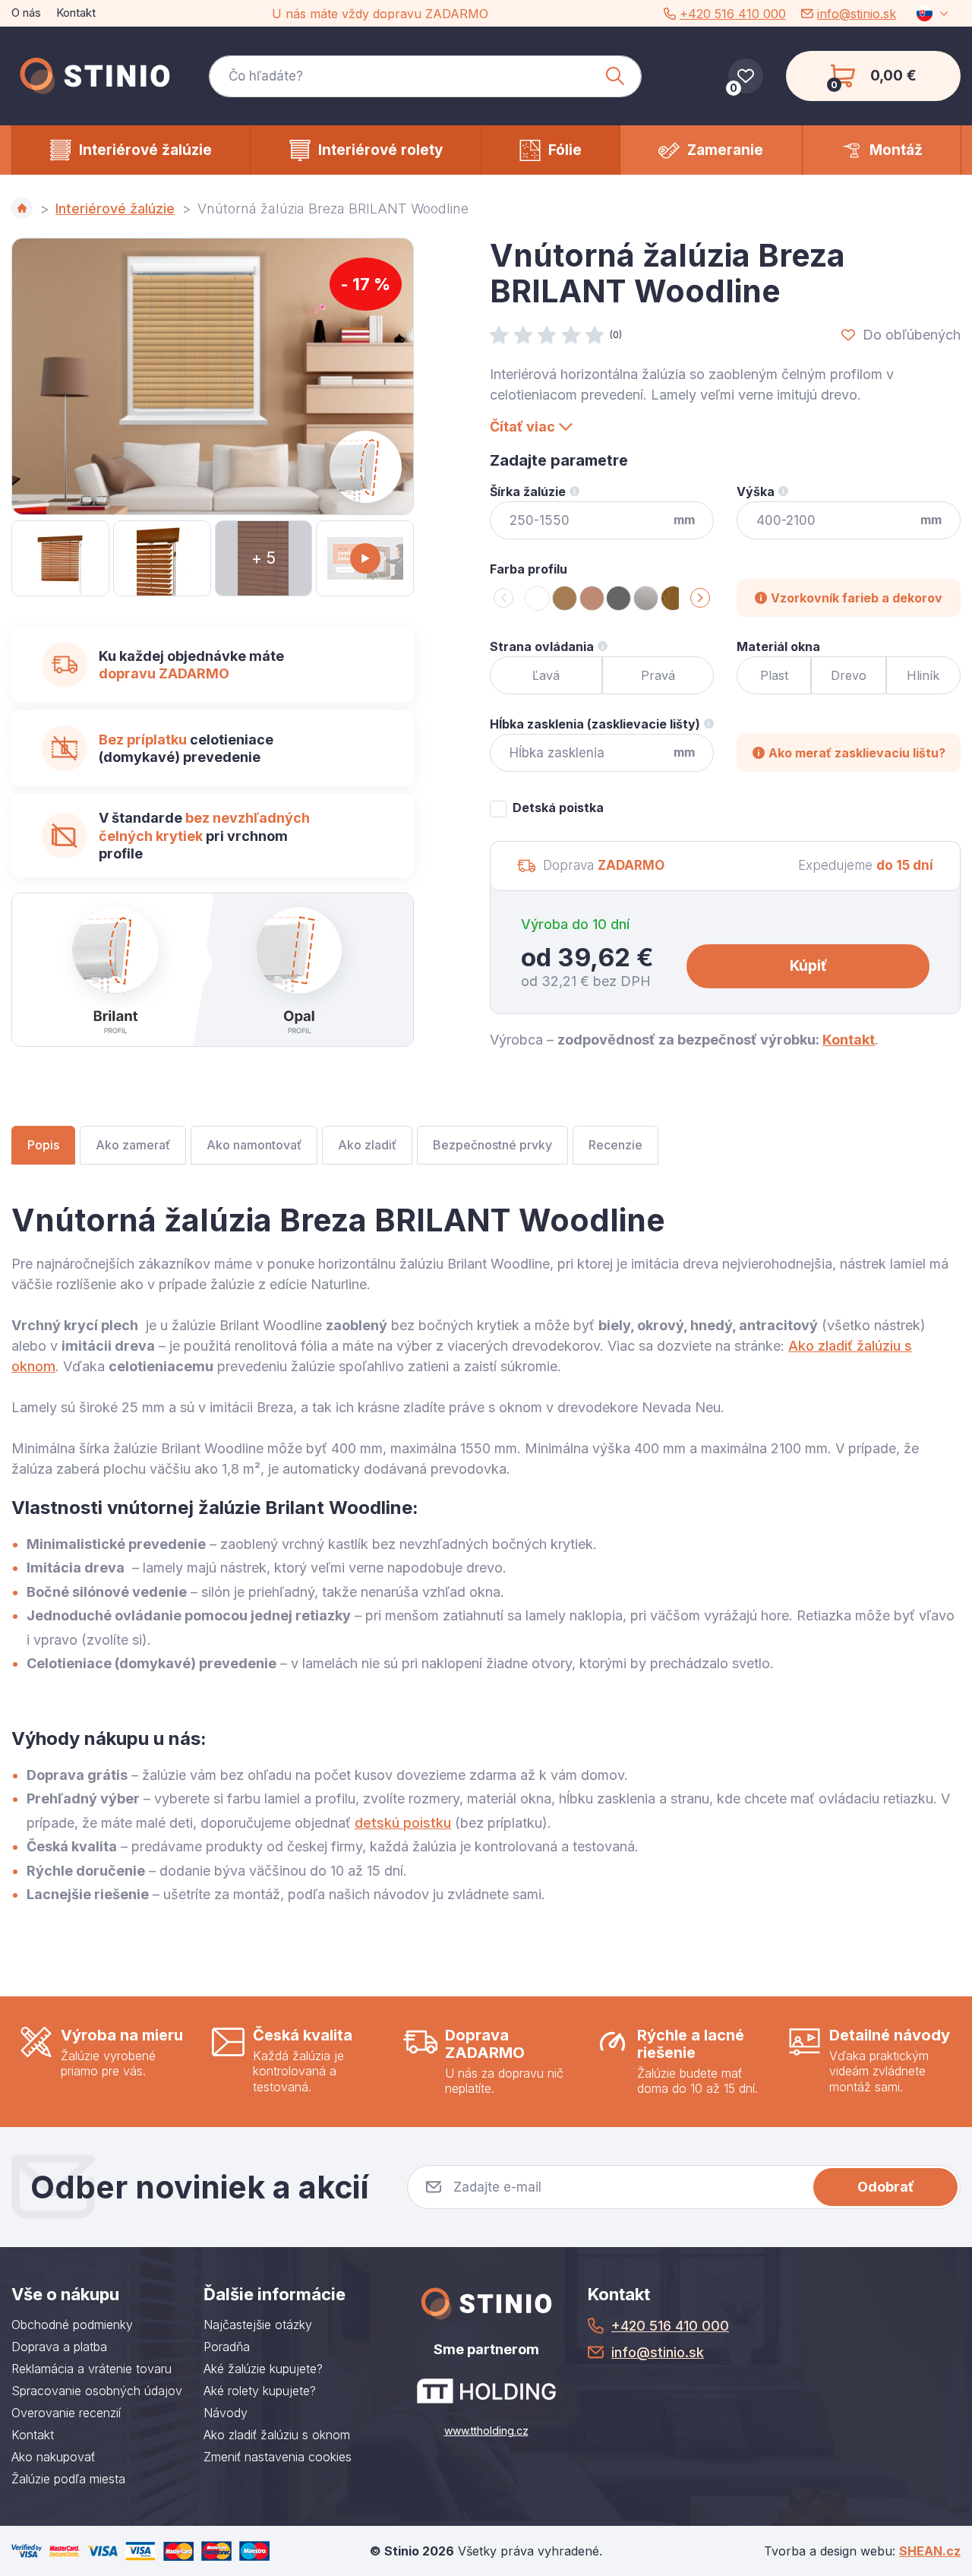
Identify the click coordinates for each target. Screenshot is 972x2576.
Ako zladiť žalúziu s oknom (277, 2435)
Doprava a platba (59, 2347)
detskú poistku (403, 1823)
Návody (226, 2413)
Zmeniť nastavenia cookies (278, 2457)
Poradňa (227, 2347)
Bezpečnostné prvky (492, 1145)
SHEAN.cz (930, 2551)
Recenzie (615, 1145)
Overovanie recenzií (66, 2413)
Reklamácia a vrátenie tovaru (92, 2369)
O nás (26, 13)
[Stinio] (95, 76)
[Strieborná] (646, 598)
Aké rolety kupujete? (260, 2391)
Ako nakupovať (53, 2457)
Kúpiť (808, 966)
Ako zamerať (133, 1145)
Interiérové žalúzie (115, 209)
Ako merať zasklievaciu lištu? (857, 753)
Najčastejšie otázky (258, 2325)
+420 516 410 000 (733, 14)
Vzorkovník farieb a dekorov (857, 598)
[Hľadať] (615, 76)
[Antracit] (619, 598)
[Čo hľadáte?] (425, 76)
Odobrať (886, 2187)
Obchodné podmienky (72, 2325)
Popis (43, 1145)
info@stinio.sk (857, 14)
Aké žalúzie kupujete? (263, 2369)
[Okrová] (592, 598)
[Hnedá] (565, 598)
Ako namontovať (254, 1145)
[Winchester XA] (673, 598)
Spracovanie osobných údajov (97, 2391)
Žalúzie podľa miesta (68, 2479)
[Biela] (537, 598)
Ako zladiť (367, 1145)
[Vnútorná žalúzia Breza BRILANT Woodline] (213, 376)
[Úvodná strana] (22, 208)
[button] (700, 598)
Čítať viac (522, 427)
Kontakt (76, 13)
